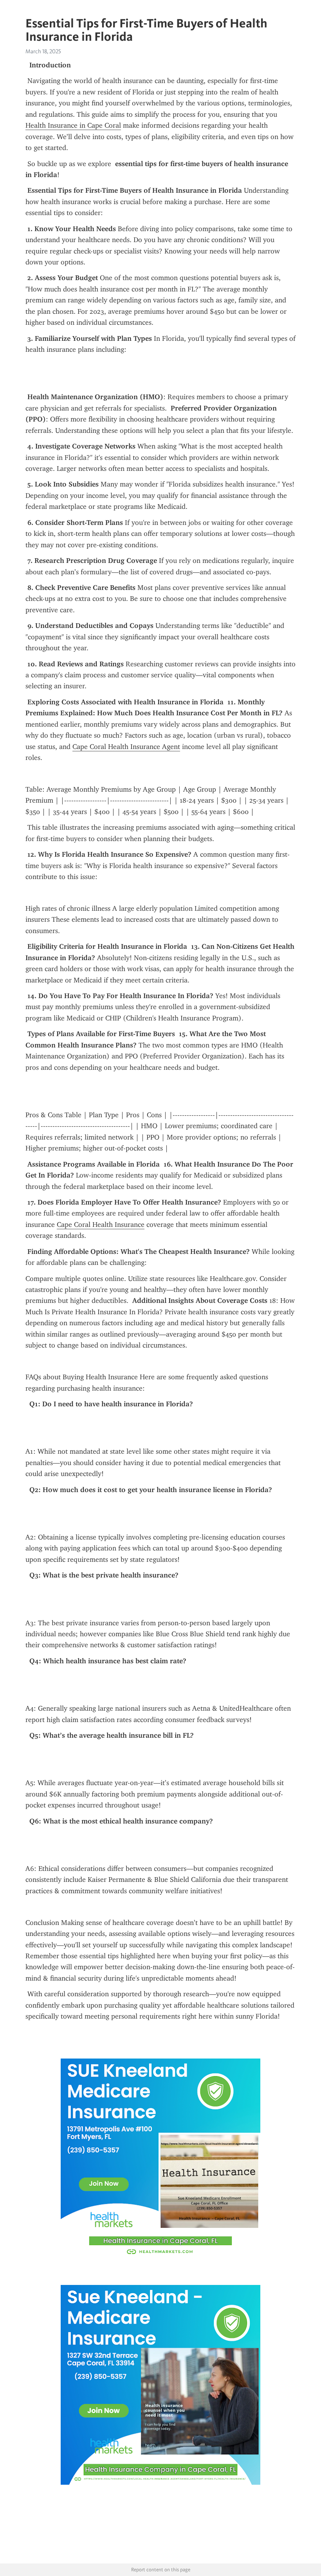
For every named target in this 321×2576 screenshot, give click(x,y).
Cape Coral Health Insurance (101, 1225)
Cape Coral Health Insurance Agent (126, 747)
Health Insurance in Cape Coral (73, 125)
